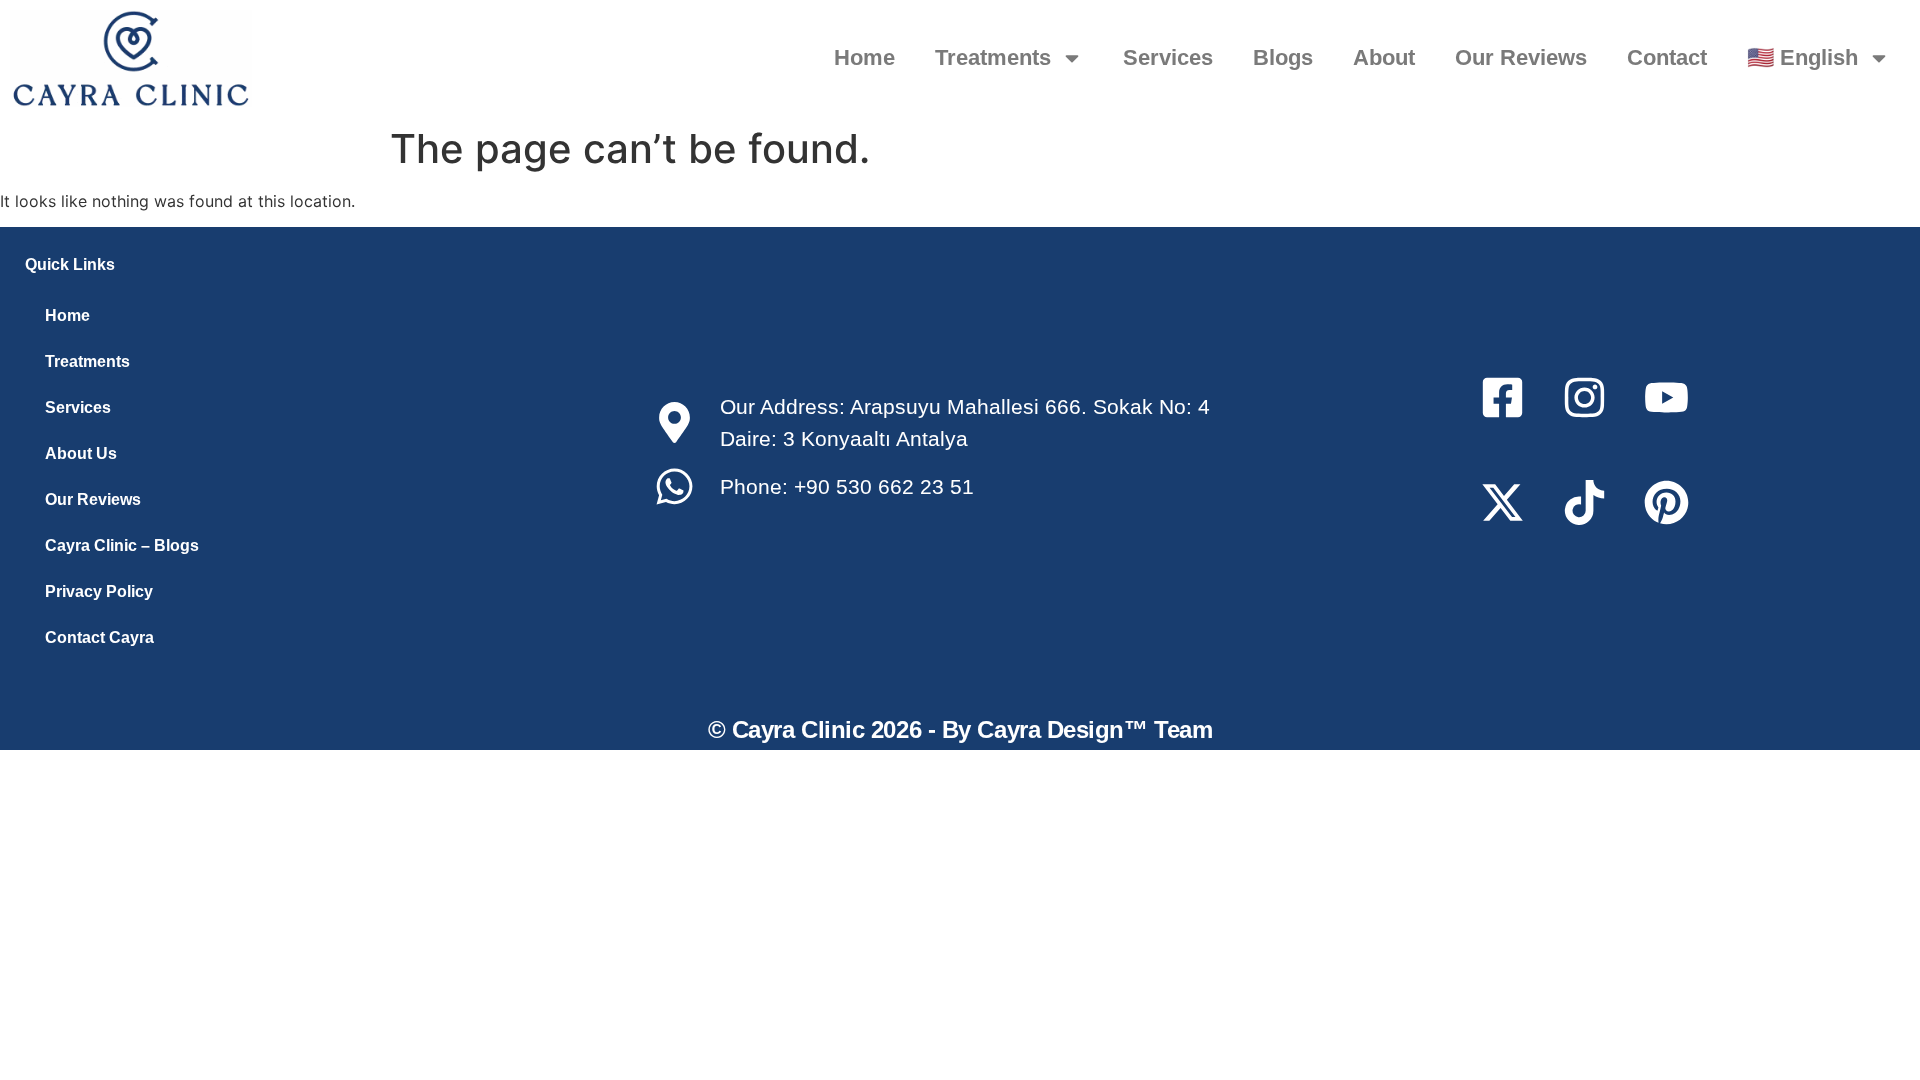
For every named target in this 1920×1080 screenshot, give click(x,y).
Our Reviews (1521, 57)
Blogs (1283, 57)
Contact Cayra (99, 637)
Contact (1667, 57)
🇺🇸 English (1802, 57)
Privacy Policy (99, 591)
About (1384, 57)
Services (1168, 57)
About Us (81, 453)
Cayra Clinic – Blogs (122, 545)
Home (864, 57)
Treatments (993, 57)
